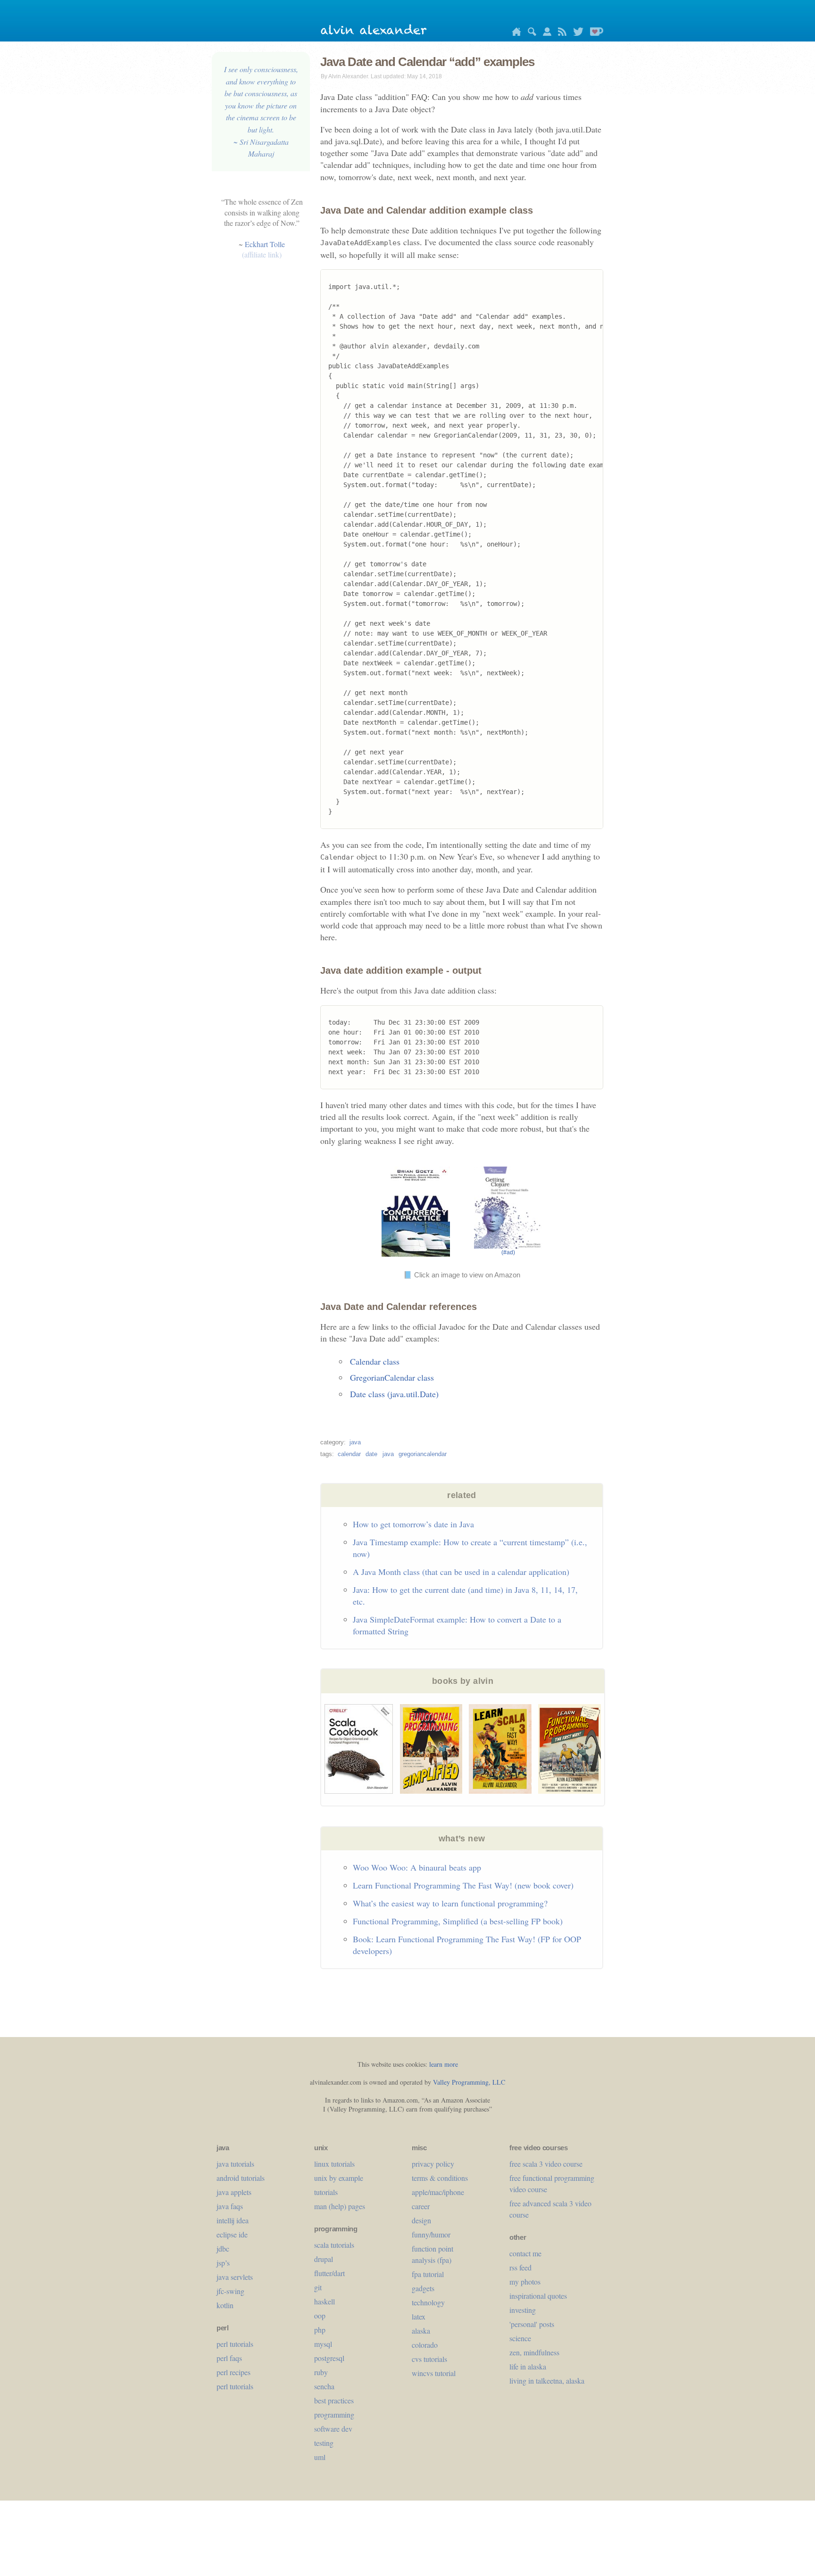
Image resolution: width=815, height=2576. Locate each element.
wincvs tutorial (434, 2373)
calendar (349, 1454)
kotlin (225, 2305)
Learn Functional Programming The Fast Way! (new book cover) (463, 1885)
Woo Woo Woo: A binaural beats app (417, 1867)
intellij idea (233, 2220)
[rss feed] (560, 33)
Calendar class (375, 1361)
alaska (421, 2331)
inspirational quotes (538, 2296)
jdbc (223, 2249)
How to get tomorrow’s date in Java (413, 1524)
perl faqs (229, 2358)
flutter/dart (329, 2273)
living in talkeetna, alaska (547, 2381)
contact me (525, 2253)
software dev (333, 2429)
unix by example (339, 2178)
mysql (323, 2344)
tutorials (326, 2192)
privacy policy (433, 2164)
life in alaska (528, 2366)
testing (324, 2443)
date (371, 1454)
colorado (425, 2345)
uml (320, 2457)
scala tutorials (334, 2245)
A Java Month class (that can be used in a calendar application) (461, 1572)
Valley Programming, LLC (469, 2082)
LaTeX (419, 2316)
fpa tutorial (428, 2274)
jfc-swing (230, 2291)
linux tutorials (334, 2164)
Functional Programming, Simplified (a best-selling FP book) (458, 1921)
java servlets (235, 2277)
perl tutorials (235, 2344)
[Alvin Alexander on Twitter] (576, 33)
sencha (324, 2386)
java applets (234, 2192)
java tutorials (235, 2164)
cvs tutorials (429, 2359)
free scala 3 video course (546, 2164)
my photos (525, 2282)
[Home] (514, 33)
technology (428, 2302)
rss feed (520, 2267)
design (421, 2220)
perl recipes (233, 2372)
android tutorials (241, 2178)
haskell (324, 2301)
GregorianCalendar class (392, 1377)
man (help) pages (340, 2206)
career (421, 2206)
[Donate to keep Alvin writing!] (594, 33)
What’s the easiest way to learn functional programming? (450, 1903)
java (355, 1442)
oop (320, 2315)
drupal (324, 2259)
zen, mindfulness (534, 2352)
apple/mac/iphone (438, 2192)
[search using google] (530, 33)
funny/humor (431, 2234)
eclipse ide (232, 2234)
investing (523, 2310)
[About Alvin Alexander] (545, 33)
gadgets (423, 2288)
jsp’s (223, 2263)
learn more (444, 2064)
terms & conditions (440, 2178)
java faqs (230, 2206)
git (318, 2287)
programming (334, 2414)
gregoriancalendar (423, 1454)
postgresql (329, 2358)
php (320, 2330)
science (520, 2338)
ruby (321, 2372)
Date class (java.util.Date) (394, 1394)
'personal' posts (532, 2324)
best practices (334, 2400)
